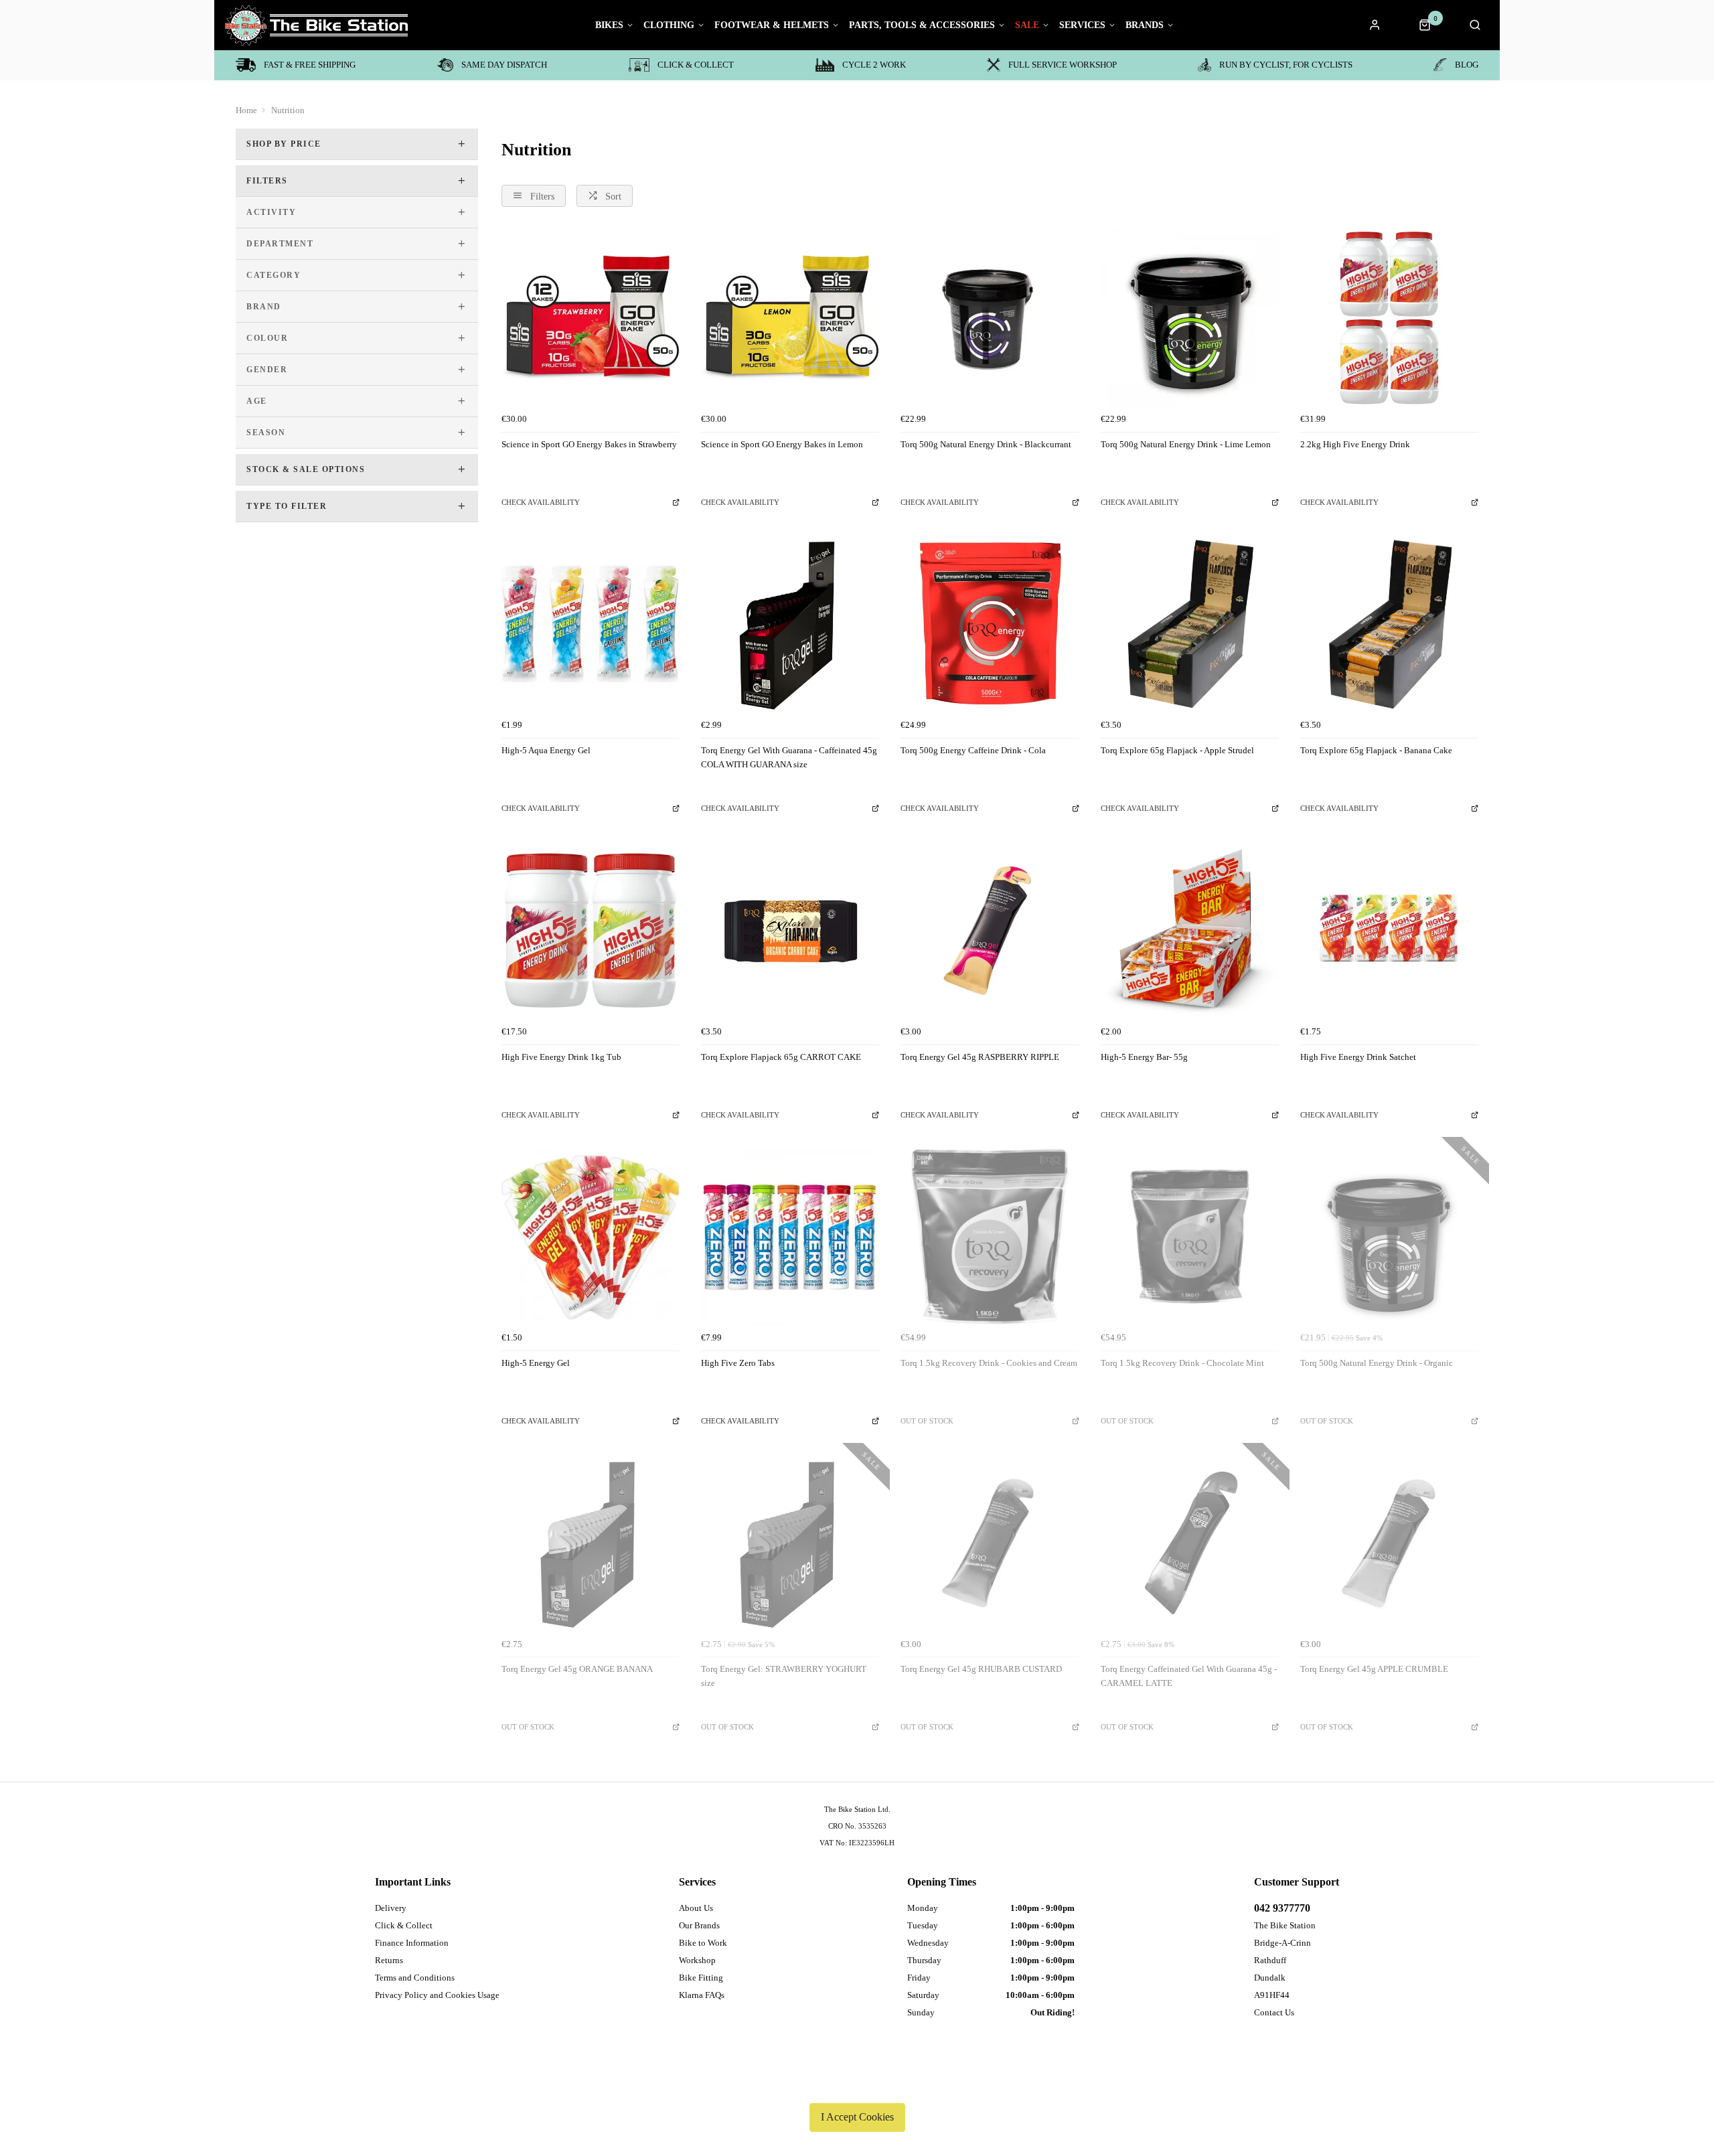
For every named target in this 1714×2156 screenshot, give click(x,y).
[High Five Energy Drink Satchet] (1389, 930)
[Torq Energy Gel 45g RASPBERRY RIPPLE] (990, 930)
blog (1467, 65)
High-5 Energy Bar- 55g (1144, 1057)
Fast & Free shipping (310, 65)
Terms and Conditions (415, 1978)
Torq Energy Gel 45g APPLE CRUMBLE (1374, 1669)
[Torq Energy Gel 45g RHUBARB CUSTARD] (990, 1543)
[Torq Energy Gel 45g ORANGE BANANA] (591, 1543)
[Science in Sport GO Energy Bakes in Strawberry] (591, 317)
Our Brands (699, 1925)
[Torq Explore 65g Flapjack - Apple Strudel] (1190, 624)
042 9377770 (1282, 1908)
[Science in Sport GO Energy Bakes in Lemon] (790, 317)
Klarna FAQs (702, 1995)
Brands (1145, 25)
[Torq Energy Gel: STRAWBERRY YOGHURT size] (790, 1543)
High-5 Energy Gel (536, 1363)
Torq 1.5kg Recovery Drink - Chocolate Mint (1182, 1363)
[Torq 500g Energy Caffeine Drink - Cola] (990, 624)
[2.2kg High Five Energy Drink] (1389, 317)
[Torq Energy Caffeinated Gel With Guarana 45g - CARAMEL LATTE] (1190, 1543)
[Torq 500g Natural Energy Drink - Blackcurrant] (990, 317)
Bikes (609, 25)
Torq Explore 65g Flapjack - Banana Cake (1376, 750)
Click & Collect (696, 65)
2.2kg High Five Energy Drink (1355, 444)
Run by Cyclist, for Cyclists (1286, 65)
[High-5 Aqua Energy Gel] (591, 624)
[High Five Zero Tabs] (790, 1237)
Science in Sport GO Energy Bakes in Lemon (782, 444)
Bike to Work (703, 1943)
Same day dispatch (504, 65)
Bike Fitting (701, 1978)
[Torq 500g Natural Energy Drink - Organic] (1389, 1237)
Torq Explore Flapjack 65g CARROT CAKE (781, 1057)
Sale (1027, 25)
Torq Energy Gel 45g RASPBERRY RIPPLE (980, 1057)
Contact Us (1274, 2012)
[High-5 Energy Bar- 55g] (1190, 930)
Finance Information (412, 1943)
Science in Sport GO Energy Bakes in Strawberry (589, 444)
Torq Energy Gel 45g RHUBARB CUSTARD (981, 1669)
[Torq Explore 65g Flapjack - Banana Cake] (1389, 624)
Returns (389, 1960)
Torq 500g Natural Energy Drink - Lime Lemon (1186, 444)
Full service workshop (1063, 65)
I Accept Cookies (857, 2117)
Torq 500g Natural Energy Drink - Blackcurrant (986, 444)
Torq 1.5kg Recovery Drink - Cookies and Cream (989, 1363)
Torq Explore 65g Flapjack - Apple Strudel (1177, 750)
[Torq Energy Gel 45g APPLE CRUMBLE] (1389, 1543)
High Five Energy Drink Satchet (1358, 1057)
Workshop (697, 1960)
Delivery (391, 1908)
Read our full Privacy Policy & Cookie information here (857, 2086)
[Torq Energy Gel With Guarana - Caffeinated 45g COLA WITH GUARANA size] (790, 624)
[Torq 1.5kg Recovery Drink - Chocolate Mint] (1190, 1237)
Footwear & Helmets (772, 25)
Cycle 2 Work (874, 65)
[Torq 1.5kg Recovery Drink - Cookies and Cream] (990, 1237)
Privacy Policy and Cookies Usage (437, 1995)
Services (1082, 25)
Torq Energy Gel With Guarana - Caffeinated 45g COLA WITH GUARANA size (789, 757)
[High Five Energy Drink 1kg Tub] (591, 930)
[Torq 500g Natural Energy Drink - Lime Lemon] (1190, 317)
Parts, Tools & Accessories (922, 25)
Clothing (669, 25)
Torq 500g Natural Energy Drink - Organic (1377, 1363)
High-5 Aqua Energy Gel (546, 750)
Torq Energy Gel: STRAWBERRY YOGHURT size (784, 1676)
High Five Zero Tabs (738, 1363)
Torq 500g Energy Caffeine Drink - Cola (973, 750)
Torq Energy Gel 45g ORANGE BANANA (577, 1669)
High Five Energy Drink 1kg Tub (561, 1057)
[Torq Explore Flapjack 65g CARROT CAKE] (790, 930)
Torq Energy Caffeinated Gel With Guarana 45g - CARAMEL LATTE (1189, 1676)
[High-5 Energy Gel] (591, 1237)
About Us (696, 1908)
